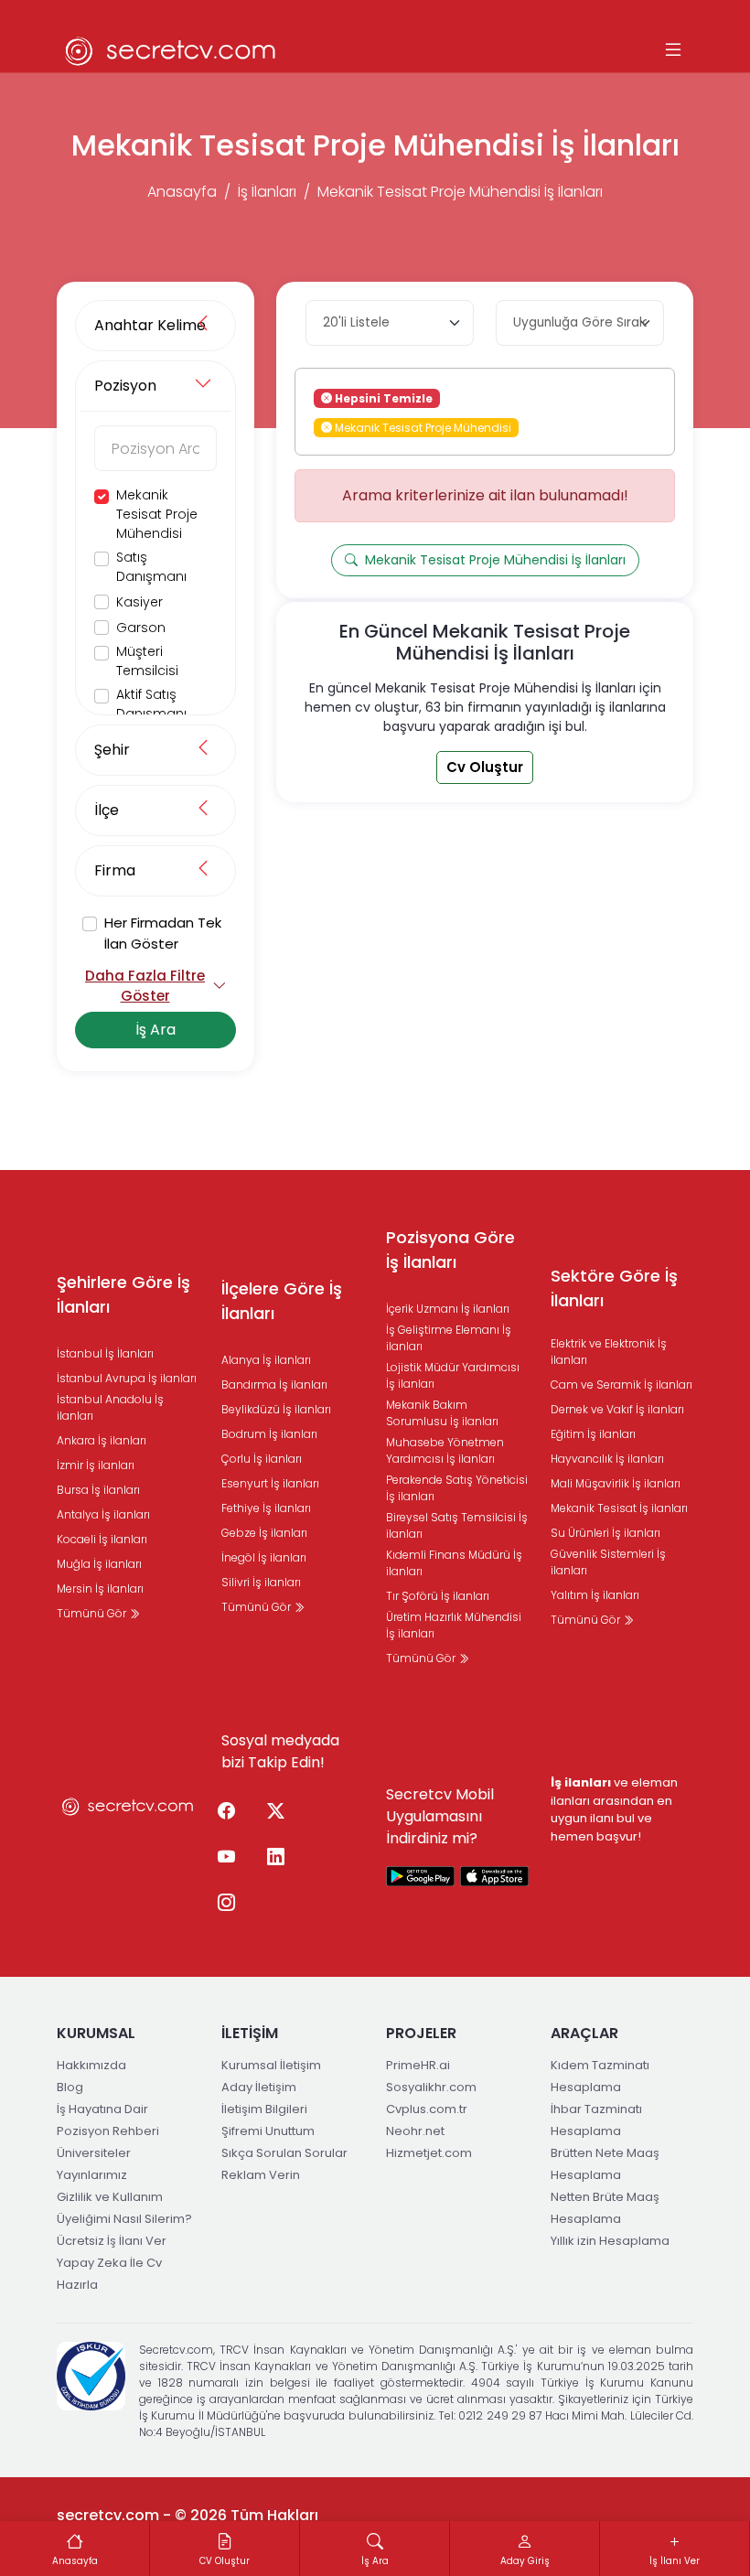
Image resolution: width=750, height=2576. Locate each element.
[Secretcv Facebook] (226, 1811)
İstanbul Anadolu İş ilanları (110, 1407)
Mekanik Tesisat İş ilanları (619, 1508)
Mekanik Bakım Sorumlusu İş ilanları (442, 1413)
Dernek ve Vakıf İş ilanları (617, 1409)
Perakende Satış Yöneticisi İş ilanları (457, 1488)
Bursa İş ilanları (98, 1490)
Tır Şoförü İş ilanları (438, 1596)
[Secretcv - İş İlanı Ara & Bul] (421, 1875)
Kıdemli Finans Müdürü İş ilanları (454, 1563)
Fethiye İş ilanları (266, 1508)
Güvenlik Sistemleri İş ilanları (608, 1562)
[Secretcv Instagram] (226, 1903)
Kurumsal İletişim (271, 2065)
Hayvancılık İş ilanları (607, 1459)
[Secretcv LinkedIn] (275, 1857)
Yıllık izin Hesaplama (610, 2241)
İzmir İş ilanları (96, 1465)
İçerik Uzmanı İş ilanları (448, 1309)
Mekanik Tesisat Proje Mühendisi (157, 514)
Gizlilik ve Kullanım (110, 2197)
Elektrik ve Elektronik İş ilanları (609, 1352)
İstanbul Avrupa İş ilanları (127, 1378)
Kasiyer (139, 602)
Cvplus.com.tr (427, 2109)
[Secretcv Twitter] (275, 1811)
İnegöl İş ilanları (264, 1557)
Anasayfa (182, 192)
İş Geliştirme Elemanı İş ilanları (449, 1338)
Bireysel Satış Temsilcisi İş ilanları (457, 1525)
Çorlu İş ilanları (262, 1459)
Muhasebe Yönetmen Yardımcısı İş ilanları (445, 1450)
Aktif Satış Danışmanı (151, 704)
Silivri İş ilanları (261, 1582)
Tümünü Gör (93, 1613)
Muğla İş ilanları (99, 1564)
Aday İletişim (259, 2087)
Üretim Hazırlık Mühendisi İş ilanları (454, 1625)
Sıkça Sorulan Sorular (284, 2153)
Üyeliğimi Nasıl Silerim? (124, 2219)
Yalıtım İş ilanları (595, 1595)
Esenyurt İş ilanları (270, 1483)
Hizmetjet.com (429, 2153)
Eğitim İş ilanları (593, 1434)
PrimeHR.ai (418, 2065)
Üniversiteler (94, 2153)
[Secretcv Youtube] (226, 1857)
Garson (141, 628)
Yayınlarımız (92, 2175)
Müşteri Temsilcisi (147, 661)
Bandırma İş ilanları (274, 1385)
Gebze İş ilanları (264, 1533)
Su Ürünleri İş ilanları (605, 1533)
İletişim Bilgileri (264, 2109)
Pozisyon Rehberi (108, 2131)
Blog (70, 2087)
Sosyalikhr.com (431, 2087)
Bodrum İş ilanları (269, 1434)
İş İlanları (267, 192)
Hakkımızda (91, 2065)
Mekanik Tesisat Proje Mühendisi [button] (422, 427)
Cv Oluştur (485, 767)
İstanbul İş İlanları (105, 1353)
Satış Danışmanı (151, 567)
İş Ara (155, 1030)
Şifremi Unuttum (268, 2131)
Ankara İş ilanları (102, 1440)
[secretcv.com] (171, 51)
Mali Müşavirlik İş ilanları (616, 1483)
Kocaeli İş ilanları (102, 1539)
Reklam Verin (261, 2175)
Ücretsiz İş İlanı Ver (112, 2241)
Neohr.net (415, 2131)
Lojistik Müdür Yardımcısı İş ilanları (453, 1375)
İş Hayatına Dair (102, 2109)
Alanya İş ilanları (266, 1360)
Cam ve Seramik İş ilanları (621, 1385)
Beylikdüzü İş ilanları (276, 1409)
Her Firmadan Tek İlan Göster (163, 933)
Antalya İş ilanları (103, 1514)
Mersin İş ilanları (100, 1589)
